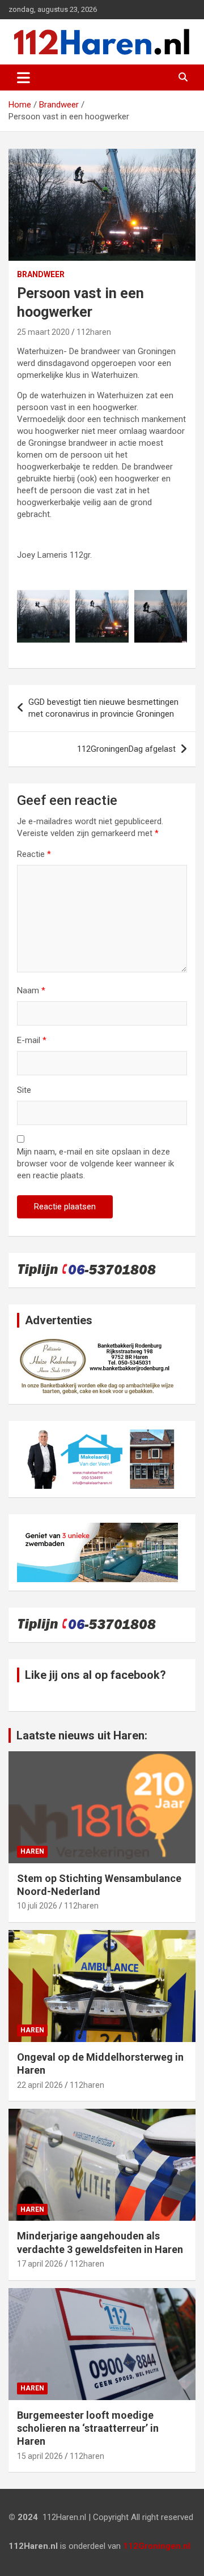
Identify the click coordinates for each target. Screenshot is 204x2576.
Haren (32, 1851)
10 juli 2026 (37, 1906)
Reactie (34, 854)
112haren (94, 332)
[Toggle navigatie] (24, 77)
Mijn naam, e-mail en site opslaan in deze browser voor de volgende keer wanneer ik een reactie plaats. (95, 1164)
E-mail (32, 1040)
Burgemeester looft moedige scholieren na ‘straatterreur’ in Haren (88, 2428)
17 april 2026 (40, 2264)
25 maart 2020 (43, 332)
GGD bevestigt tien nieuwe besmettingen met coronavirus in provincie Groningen (103, 708)
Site (24, 1090)
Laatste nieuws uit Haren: (82, 1735)
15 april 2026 (40, 2456)
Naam (31, 990)
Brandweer (41, 274)
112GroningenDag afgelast (126, 749)
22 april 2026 (40, 2085)
